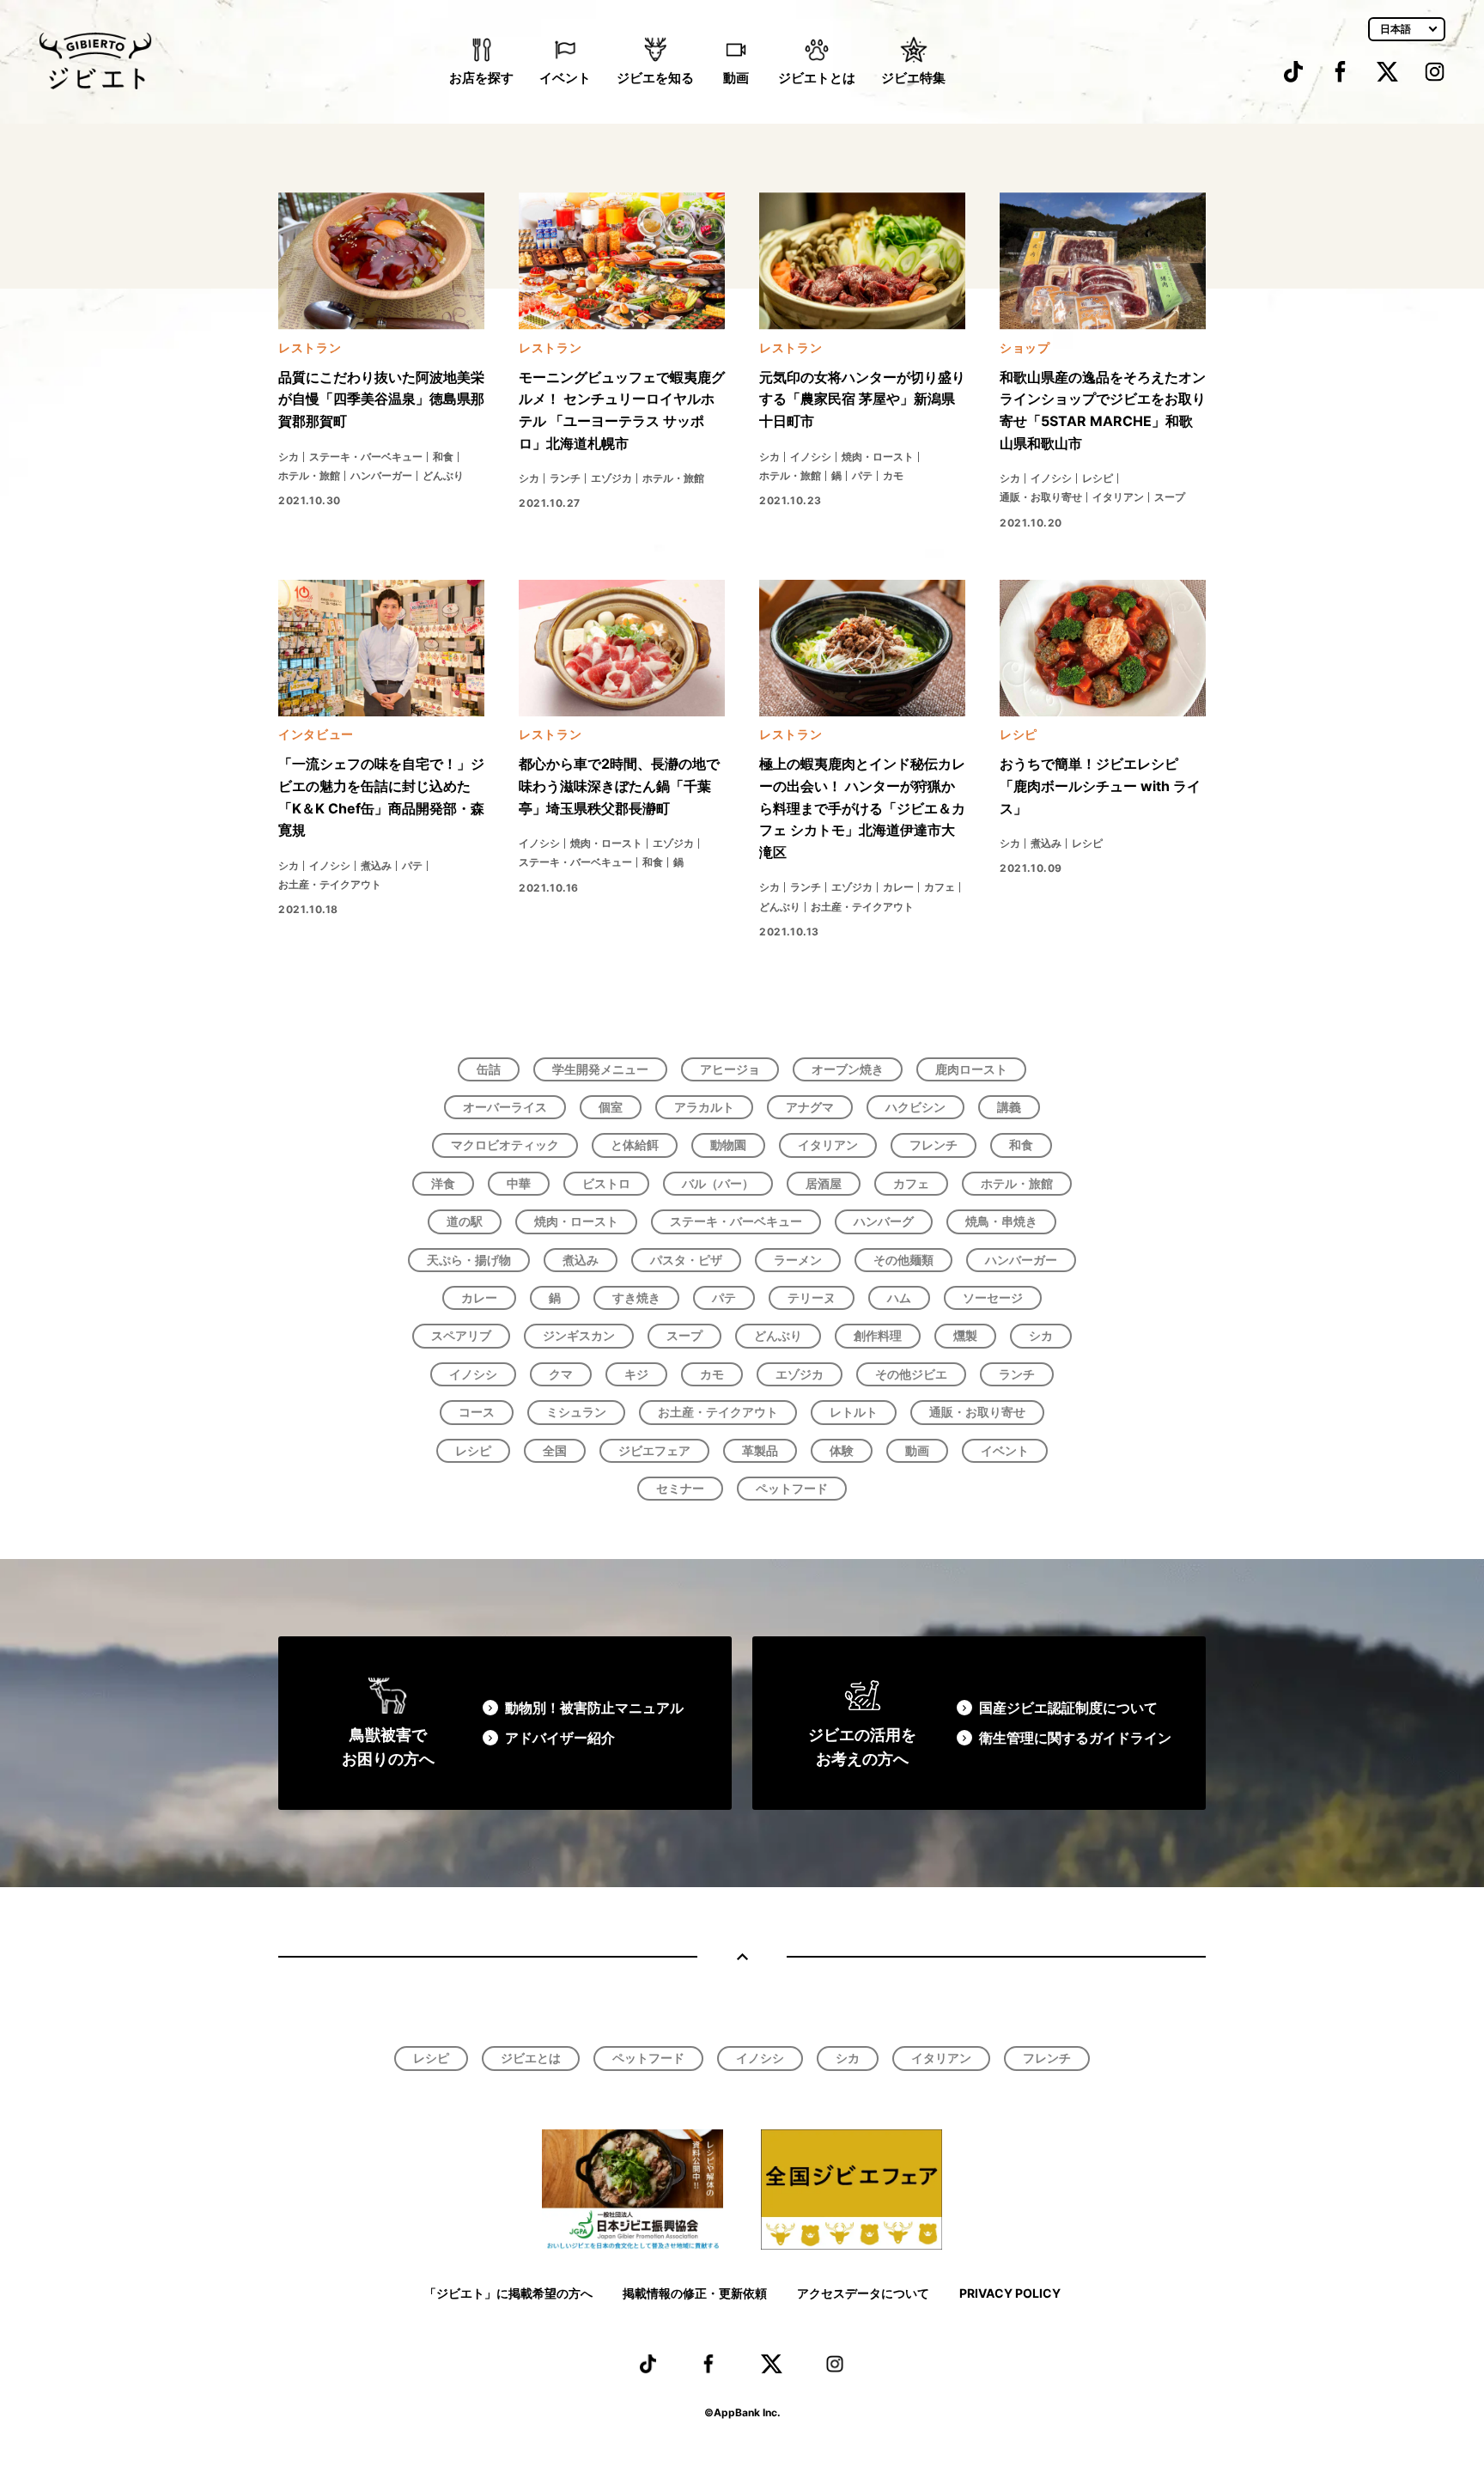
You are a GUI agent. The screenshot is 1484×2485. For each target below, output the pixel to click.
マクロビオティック (505, 1145)
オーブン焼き (848, 1069)
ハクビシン (915, 1107)
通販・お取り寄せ (977, 1412)
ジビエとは (531, 2058)
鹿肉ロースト (971, 1069)
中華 (519, 1183)
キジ (636, 1374)
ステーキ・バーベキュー (736, 1221)
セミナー (680, 1488)
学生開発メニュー (600, 1069)
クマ (561, 1374)
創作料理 (878, 1335)
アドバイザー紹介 (560, 1738)
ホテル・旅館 (1017, 1183)
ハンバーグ (884, 1221)
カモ (712, 1374)
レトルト (854, 1412)
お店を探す (481, 78)
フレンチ (934, 1145)
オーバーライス (505, 1107)
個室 (611, 1107)
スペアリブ (461, 1335)
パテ (724, 1297)
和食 (1021, 1145)
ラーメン (798, 1260)
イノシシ (473, 1374)
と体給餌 (635, 1145)
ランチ (1017, 1374)
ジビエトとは (817, 78)
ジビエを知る (655, 78)
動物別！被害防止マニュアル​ (594, 1708)
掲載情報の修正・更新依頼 (695, 2293)
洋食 (443, 1183)
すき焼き (636, 1297)
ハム (899, 1297)
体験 (842, 1450)
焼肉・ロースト (576, 1221)
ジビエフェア (654, 1450)
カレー (479, 1297)
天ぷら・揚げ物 (469, 1260)
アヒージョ (730, 1069)
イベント (565, 78)
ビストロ (606, 1183)
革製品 (760, 1450)
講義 (1009, 1107)
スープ (684, 1335)
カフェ (911, 1183)
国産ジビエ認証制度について (1068, 1708)
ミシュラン (576, 1412)
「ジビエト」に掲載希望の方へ (508, 2293)
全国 (555, 1450)
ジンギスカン (579, 1335)
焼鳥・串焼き (1001, 1221)
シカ (1041, 1335)
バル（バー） (718, 1183)
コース (477, 1412)
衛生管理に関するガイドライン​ (1075, 1738)
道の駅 (465, 1221)
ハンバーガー (1021, 1260)
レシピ (473, 1450)
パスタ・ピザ (686, 1260)
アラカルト (704, 1107)
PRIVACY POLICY (1010, 2293)
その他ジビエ (911, 1374)
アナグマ (810, 1107)
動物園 (728, 1145)
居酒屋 (824, 1183)
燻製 (965, 1335)
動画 (736, 78)
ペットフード (792, 1488)
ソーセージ (993, 1297)
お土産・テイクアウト (718, 1412)
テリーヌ (812, 1297)
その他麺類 (903, 1260)
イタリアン (828, 1145)
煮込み (581, 1260)
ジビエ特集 (913, 78)
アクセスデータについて (863, 2293)
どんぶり (778, 1335)
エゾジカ (800, 1374)
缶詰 (489, 1069)
